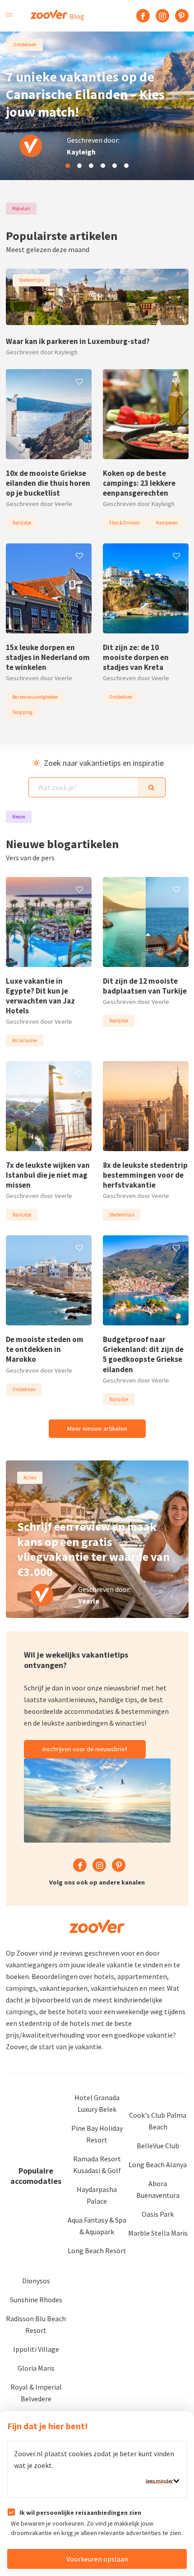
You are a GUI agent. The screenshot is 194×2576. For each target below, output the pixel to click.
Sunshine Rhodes (36, 2300)
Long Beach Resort (97, 2251)
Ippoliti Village (36, 2349)
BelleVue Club (158, 2146)
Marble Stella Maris (158, 2233)
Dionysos (36, 2281)
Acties (30, 1478)
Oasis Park (158, 2214)
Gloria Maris (36, 2368)
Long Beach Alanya (158, 2165)
